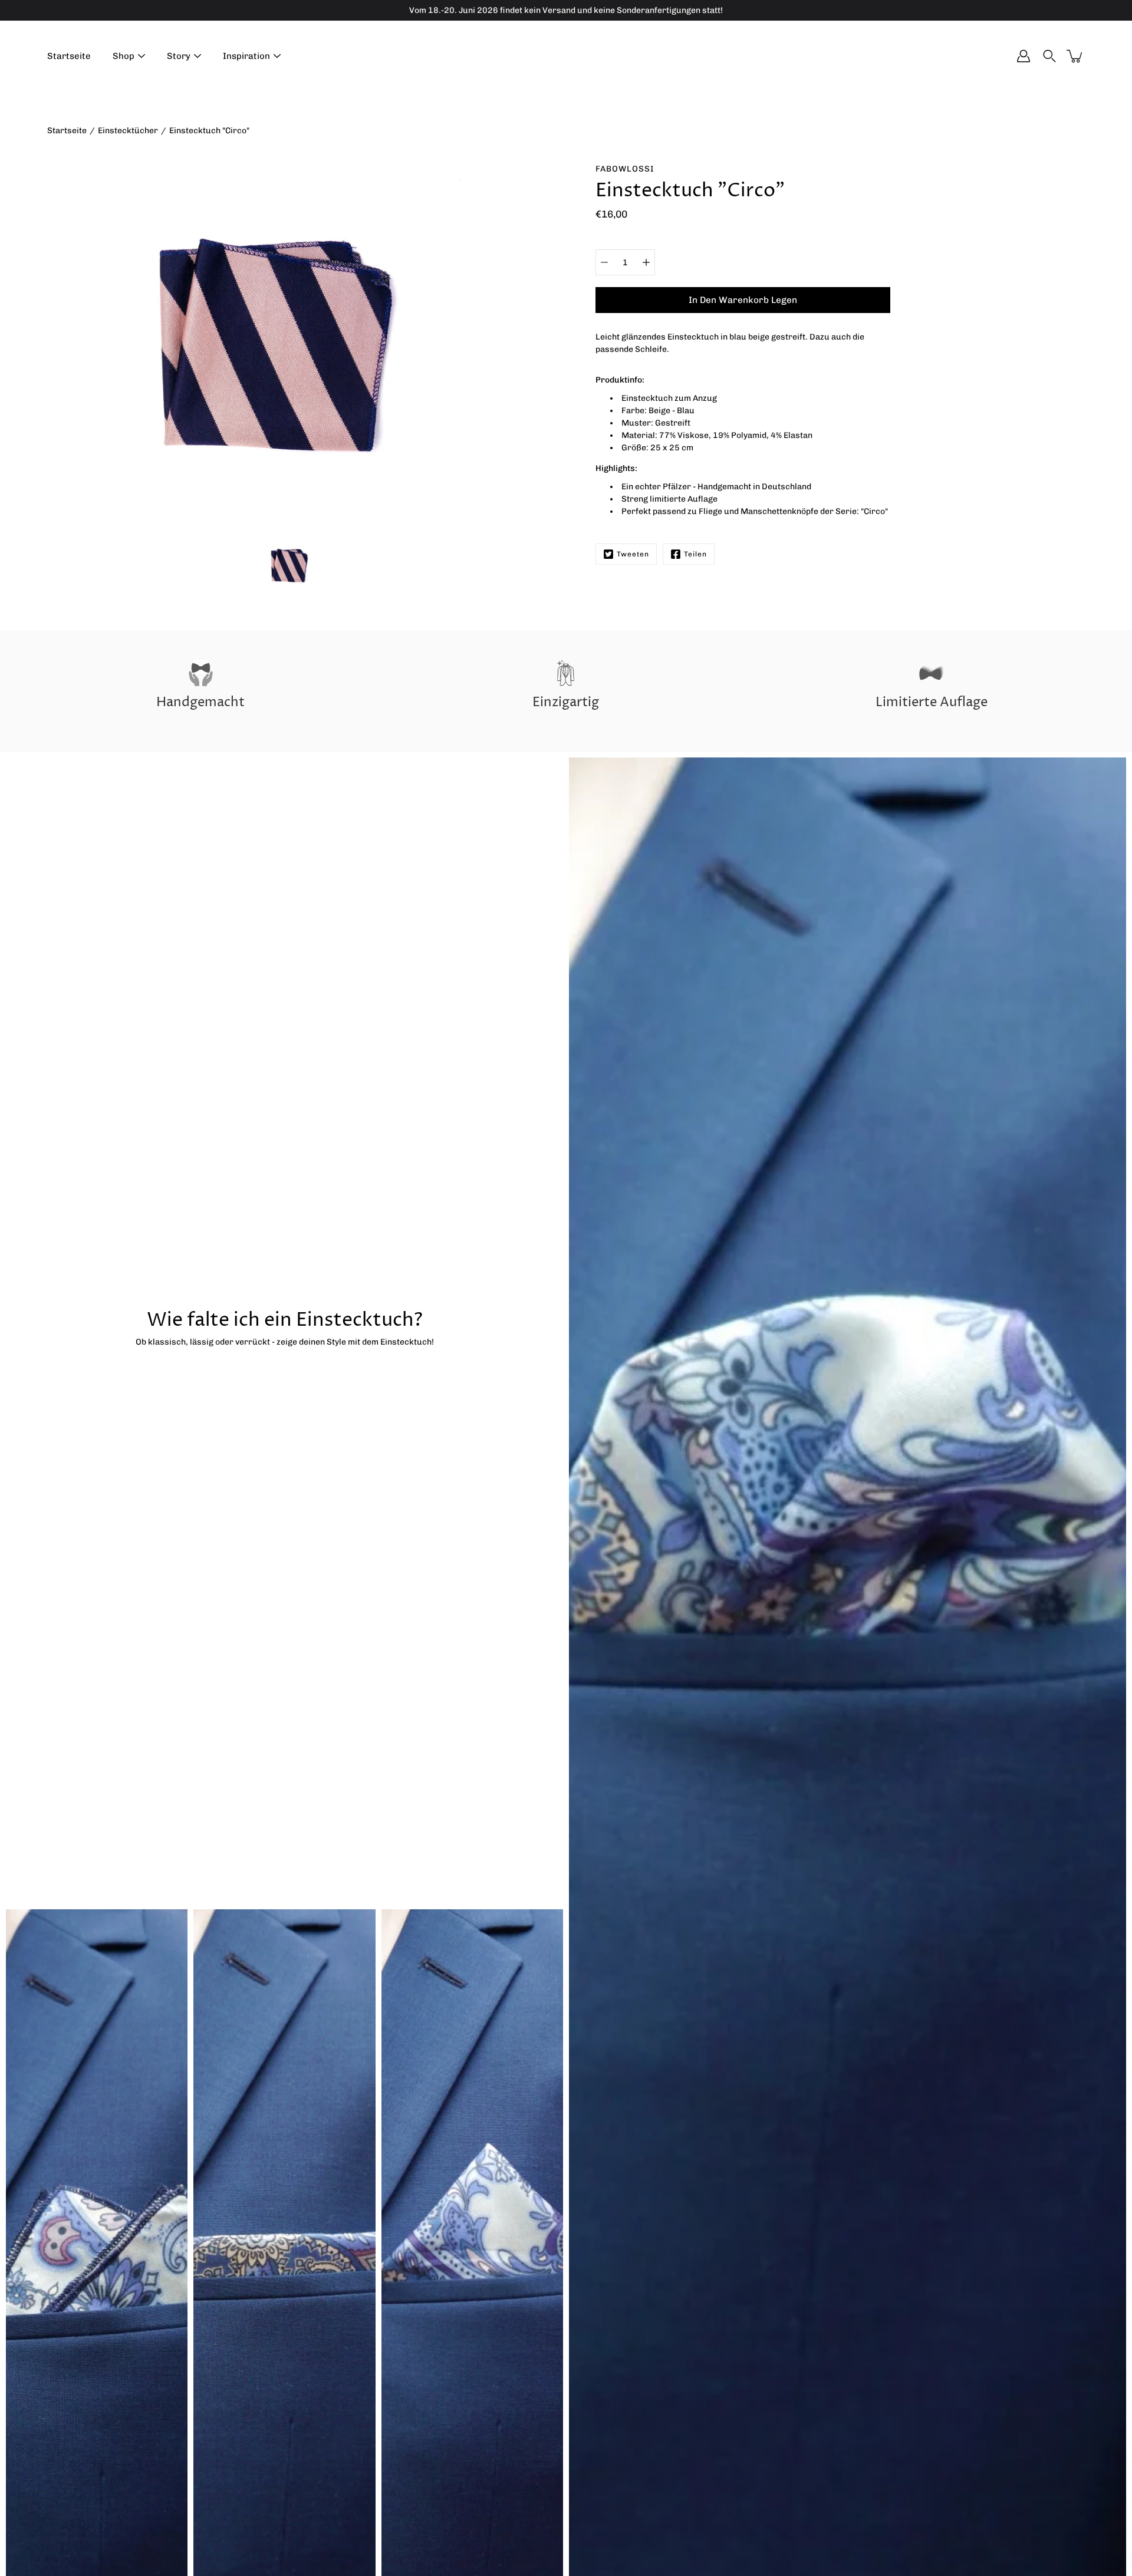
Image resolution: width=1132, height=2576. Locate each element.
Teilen (695, 554)
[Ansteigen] (646, 262)
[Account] (1024, 56)
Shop (124, 56)
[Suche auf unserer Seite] (1049, 56)
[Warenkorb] (1075, 56)
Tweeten (633, 554)
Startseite (69, 56)
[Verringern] (604, 262)
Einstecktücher (128, 131)
